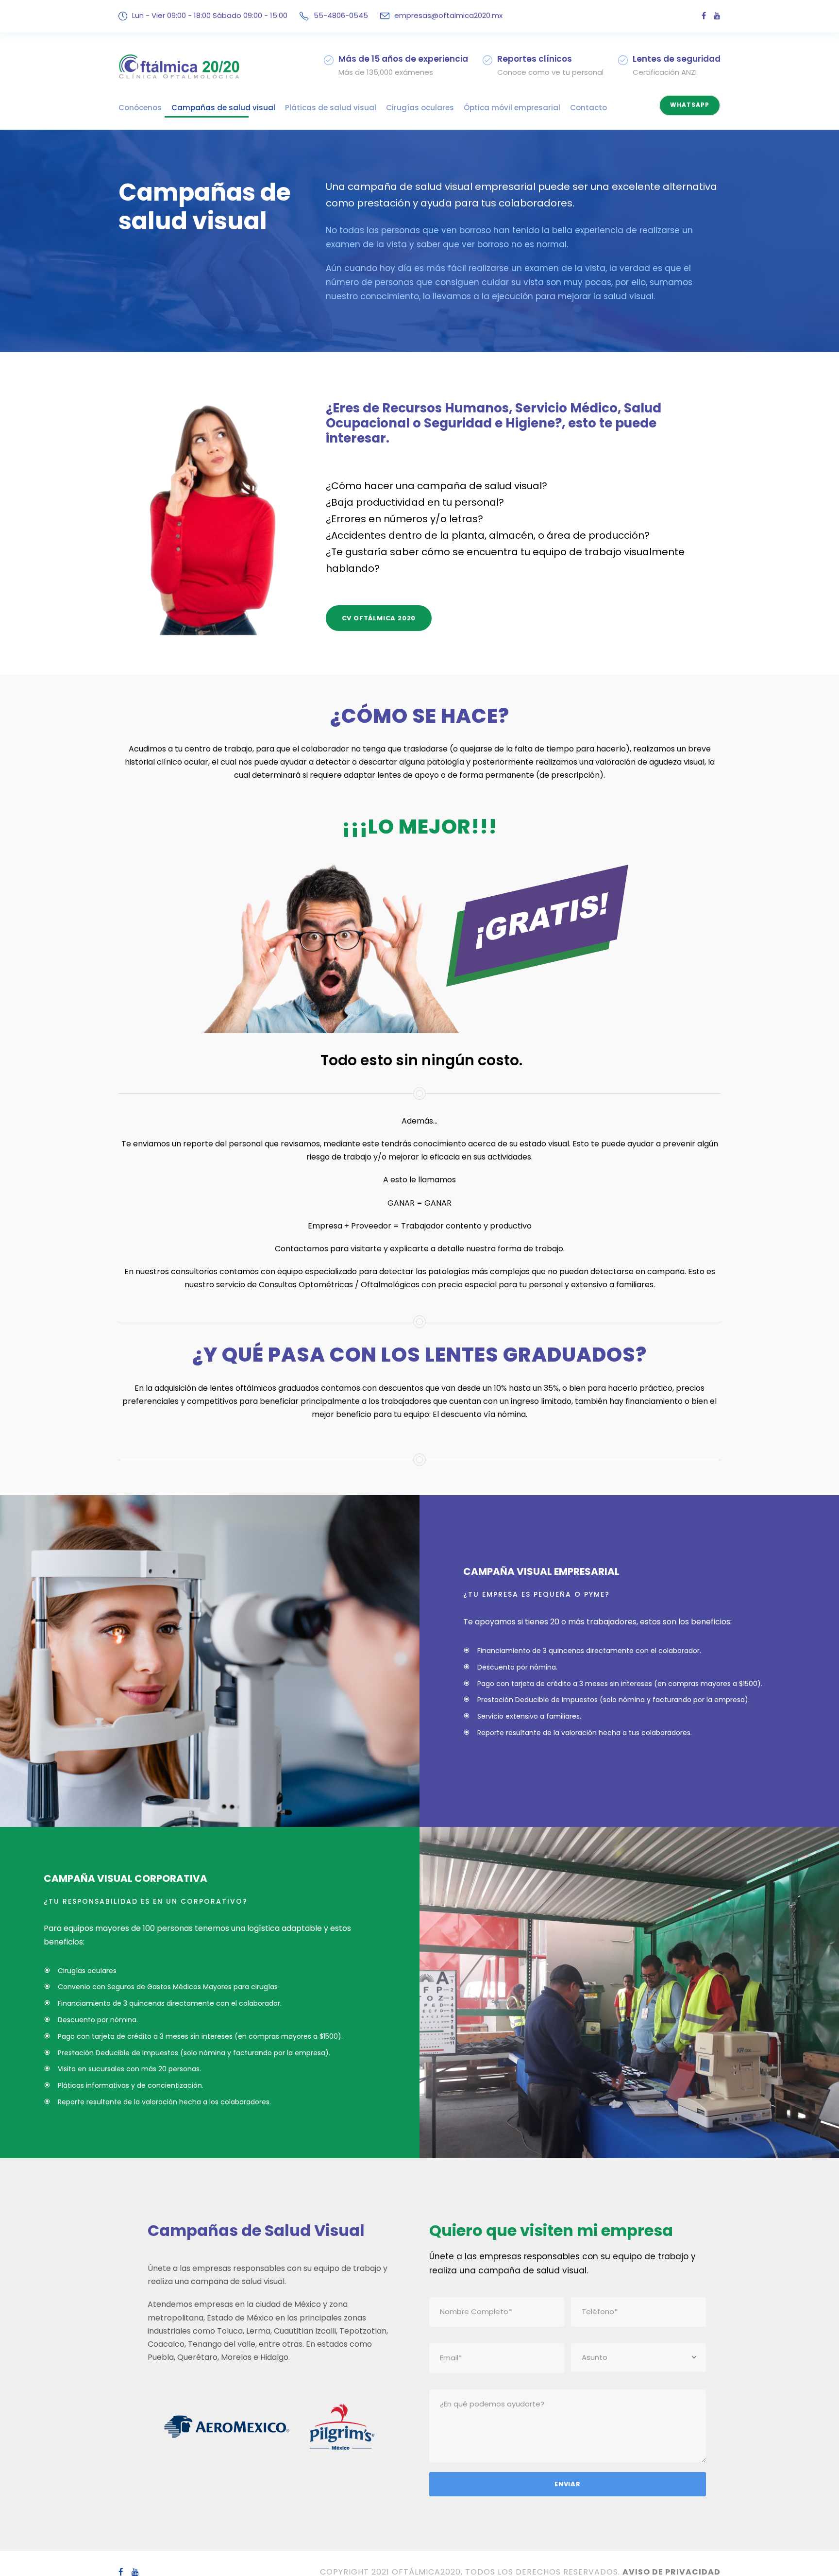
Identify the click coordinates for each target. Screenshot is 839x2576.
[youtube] (717, 16)
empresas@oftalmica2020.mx (448, 15)
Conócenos (140, 108)
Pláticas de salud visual (331, 108)
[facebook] (704, 16)
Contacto (588, 108)
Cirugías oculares (420, 108)
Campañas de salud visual (223, 108)
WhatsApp (690, 105)
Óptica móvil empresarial (512, 108)
